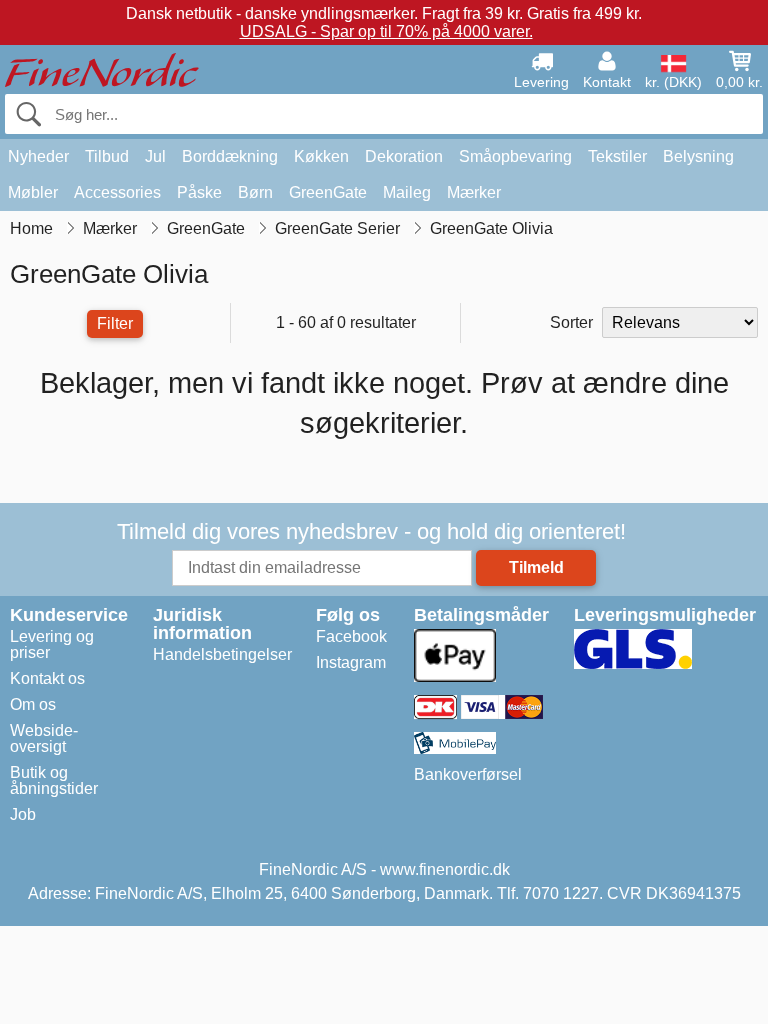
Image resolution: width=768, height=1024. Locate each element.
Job (23, 814)
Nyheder (38, 156)
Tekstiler (617, 156)
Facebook (351, 636)
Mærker (474, 192)
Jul (155, 156)
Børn (255, 192)
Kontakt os (47, 678)
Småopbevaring (515, 156)
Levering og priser (52, 644)
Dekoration (404, 156)
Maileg (407, 192)
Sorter (571, 322)
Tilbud (107, 156)
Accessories (117, 192)
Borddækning (230, 156)
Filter (115, 323)
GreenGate (328, 192)
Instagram (351, 662)
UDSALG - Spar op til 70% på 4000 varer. (386, 31)
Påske (199, 192)
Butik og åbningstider (54, 780)
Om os (33, 704)
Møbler (33, 192)
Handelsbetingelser (222, 654)
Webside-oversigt (44, 738)
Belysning (698, 156)
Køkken (321, 156)
